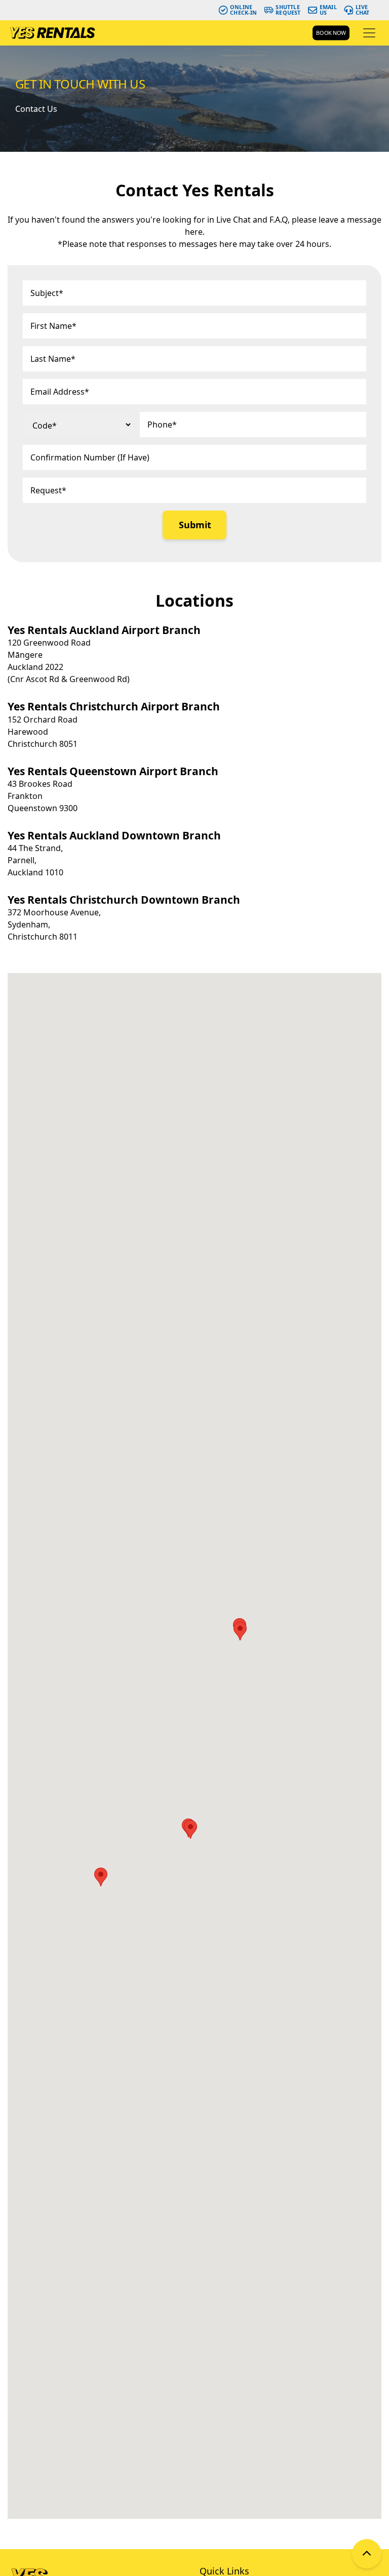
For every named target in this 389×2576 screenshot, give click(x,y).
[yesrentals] (52, 33)
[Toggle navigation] (369, 33)
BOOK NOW (331, 33)
